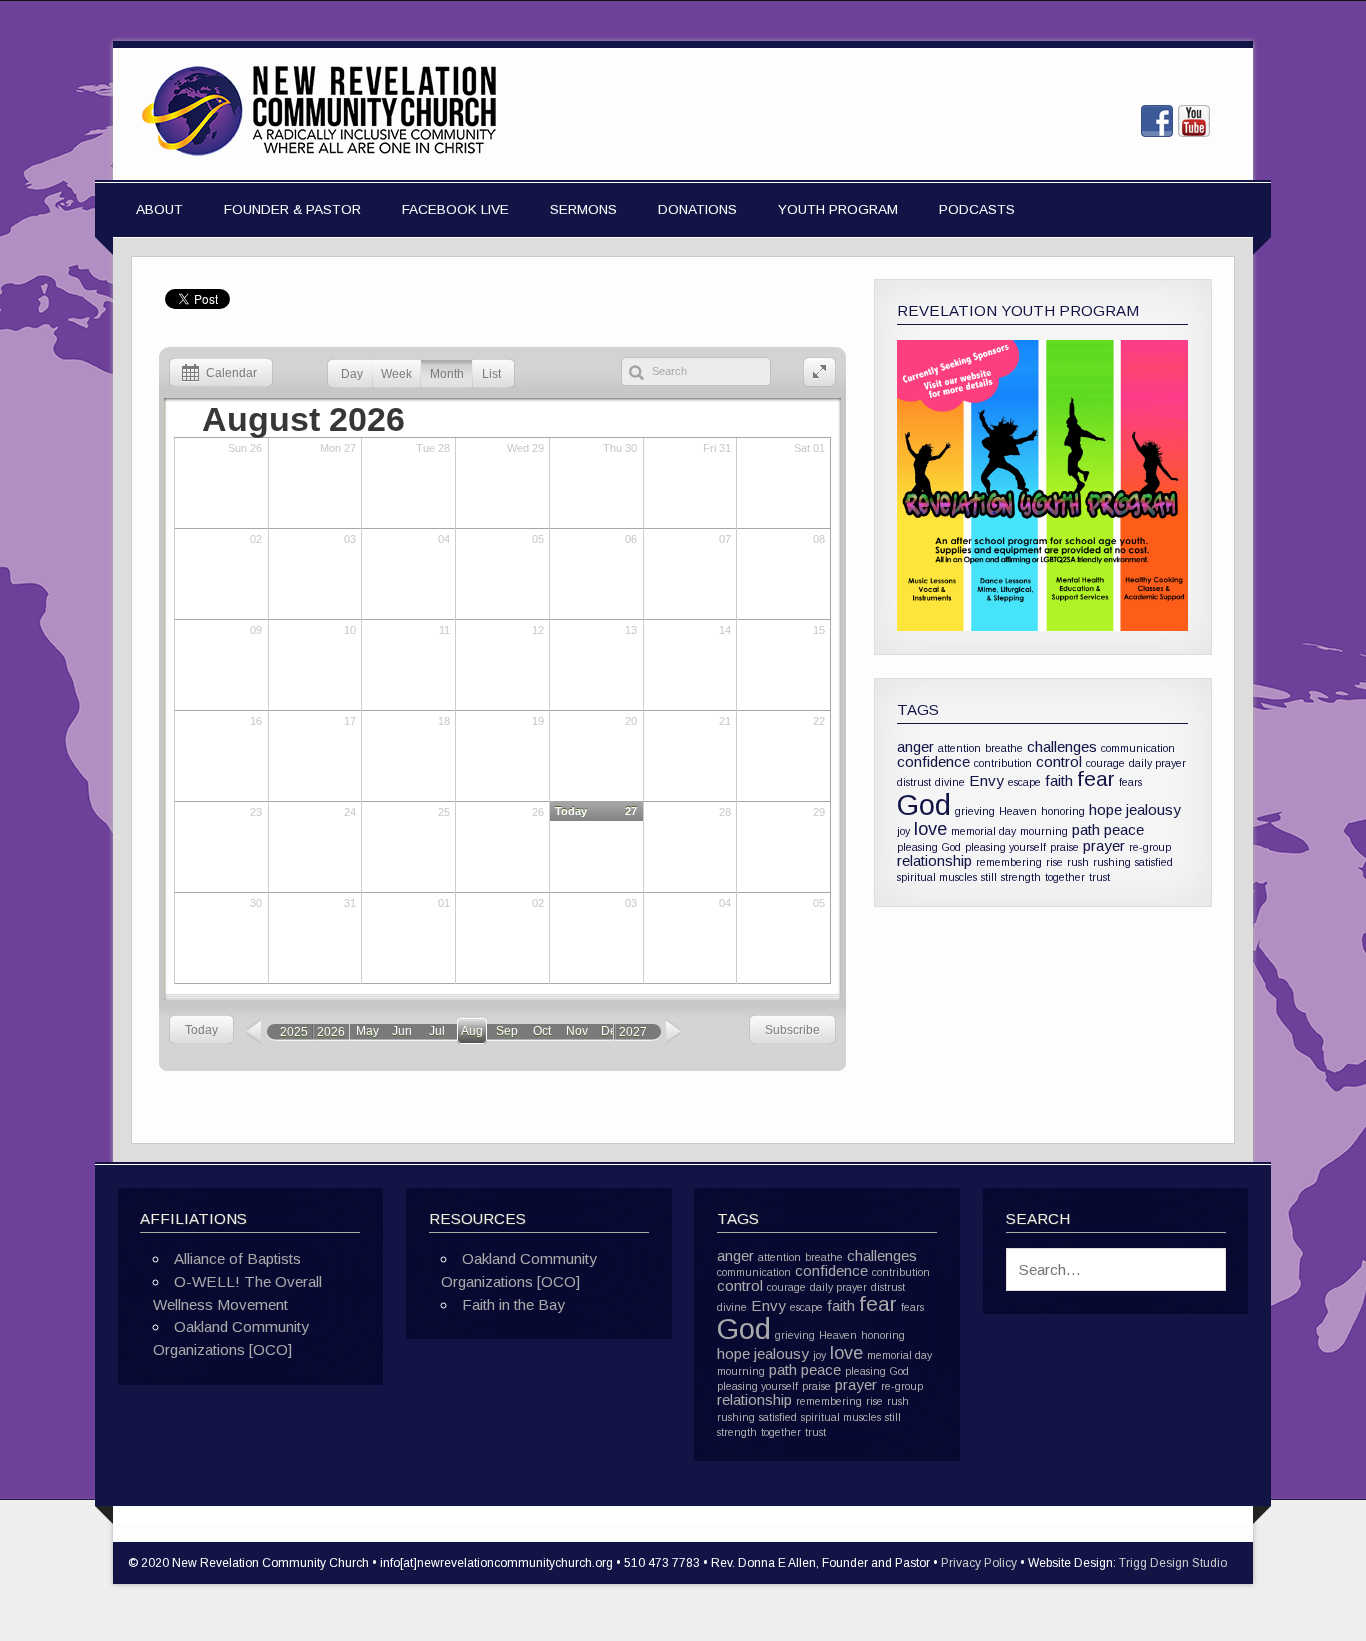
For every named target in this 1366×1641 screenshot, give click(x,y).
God (924, 804)
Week (396, 374)
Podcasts (977, 209)
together (1065, 877)
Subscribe (792, 1030)
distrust (914, 782)
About (159, 209)
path (1086, 829)
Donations (697, 209)
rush (1078, 862)
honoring (1063, 811)
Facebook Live (455, 209)
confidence (933, 761)
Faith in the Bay (513, 1304)
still (989, 877)
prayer (1104, 845)
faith (1059, 780)
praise (1064, 847)
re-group (1150, 847)
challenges (1062, 746)
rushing (1112, 862)
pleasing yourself (1005, 847)
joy (903, 831)
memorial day (983, 831)
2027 (633, 1032)
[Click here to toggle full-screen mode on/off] (819, 372)
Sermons (583, 209)
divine (950, 782)
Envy (986, 780)
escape (1024, 782)
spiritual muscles (937, 877)
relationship (934, 860)
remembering (1009, 862)
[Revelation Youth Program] (1042, 485)
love (930, 828)
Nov (577, 1031)
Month (447, 374)
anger (915, 746)
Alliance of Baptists (237, 1258)
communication (1138, 748)
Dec (612, 1031)
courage (1105, 763)
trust (1099, 877)
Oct (542, 1031)
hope (1105, 809)
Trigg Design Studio (1173, 1563)
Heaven (1018, 811)
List (491, 374)
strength (1021, 877)
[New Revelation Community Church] (319, 156)
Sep (507, 1031)
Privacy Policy (979, 1563)
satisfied (1154, 862)
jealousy (1153, 809)
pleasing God (929, 847)
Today (201, 1030)
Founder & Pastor (292, 209)
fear (1096, 778)
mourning (1044, 831)
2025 (294, 1032)
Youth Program (838, 209)
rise (1054, 862)
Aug (472, 1031)
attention (959, 748)
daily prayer (1157, 763)
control (1059, 761)
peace (1124, 829)
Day (352, 374)
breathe (1004, 748)
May (367, 1031)
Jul (437, 1031)
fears (1130, 782)
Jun (402, 1031)
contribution (1003, 763)
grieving (975, 811)
